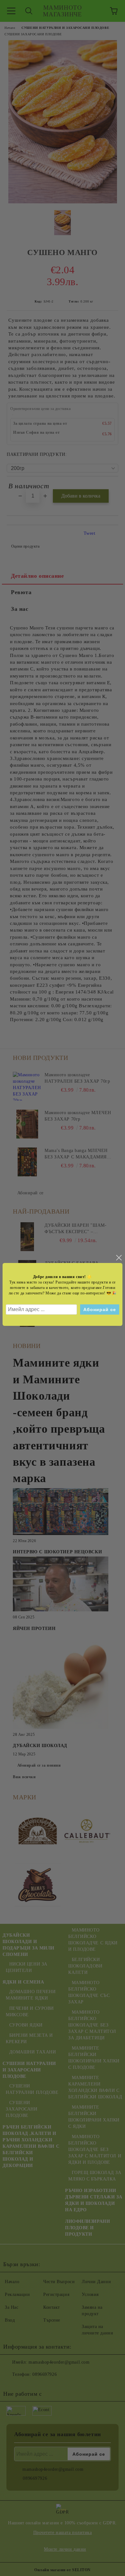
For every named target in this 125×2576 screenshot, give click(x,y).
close (119, 1258)
